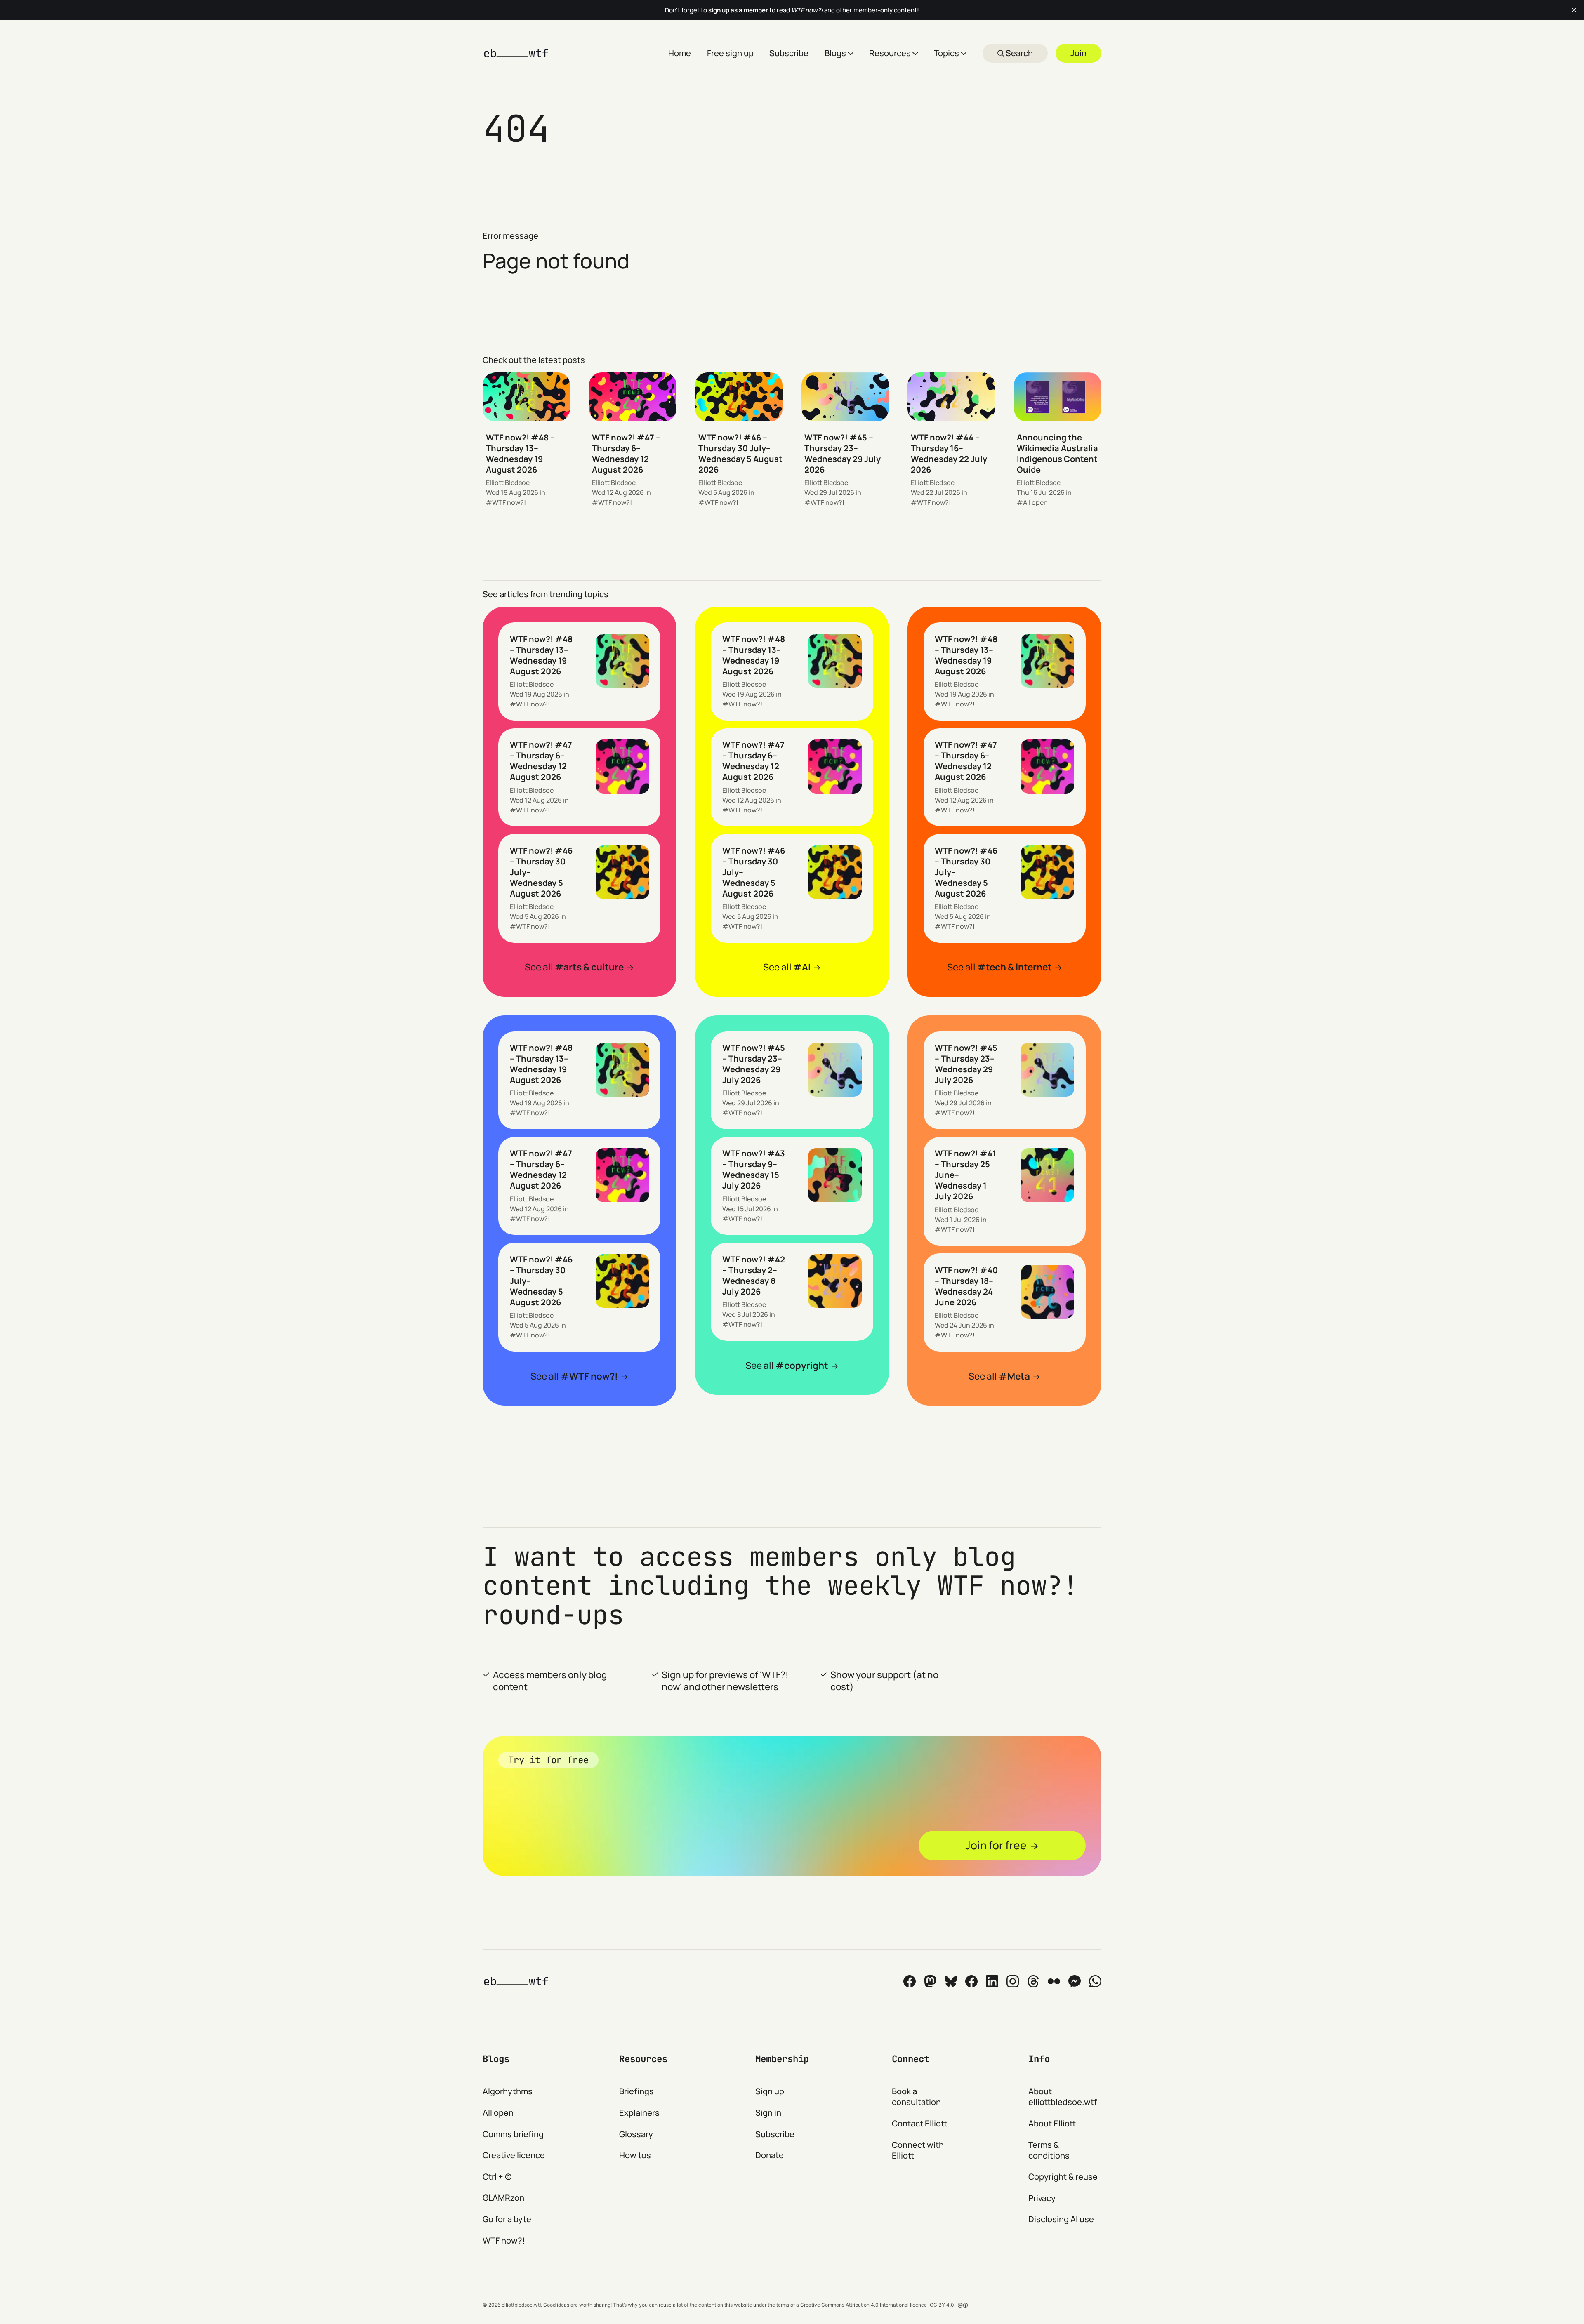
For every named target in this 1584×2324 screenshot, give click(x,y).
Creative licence (514, 2155)
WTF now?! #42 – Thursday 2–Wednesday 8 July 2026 (754, 1275)
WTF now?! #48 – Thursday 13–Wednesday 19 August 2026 (520, 453)
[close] (1574, 10)
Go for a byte (507, 2219)
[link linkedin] (992, 1981)
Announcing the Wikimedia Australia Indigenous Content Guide (1057, 453)
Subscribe (789, 53)
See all (574, 967)
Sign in (768, 2113)
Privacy (1042, 2198)
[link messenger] (1075, 1981)
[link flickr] (1054, 1981)
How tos (635, 2155)
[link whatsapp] (1095, 1981)
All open (1035, 502)
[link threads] (1033, 1981)
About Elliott (1052, 2123)
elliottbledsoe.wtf (521, 2305)
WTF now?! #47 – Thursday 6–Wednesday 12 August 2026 (626, 453)
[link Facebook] (910, 1981)
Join (1078, 53)
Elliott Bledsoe (508, 483)
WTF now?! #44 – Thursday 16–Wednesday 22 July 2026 (949, 453)
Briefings (636, 2091)
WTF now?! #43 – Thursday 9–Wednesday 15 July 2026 (754, 1169)
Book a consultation (916, 2097)
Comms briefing (513, 2134)
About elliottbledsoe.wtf (1063, 2097)
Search (1018, 53)
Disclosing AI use (1061, 2219)
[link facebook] (971, 1981)
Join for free (996, 1845)
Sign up (770, 2091)
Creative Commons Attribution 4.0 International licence (864, 2305)
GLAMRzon (503, 2198)
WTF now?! (509, 502)
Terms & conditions (1049, 2150)
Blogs (835, 53)
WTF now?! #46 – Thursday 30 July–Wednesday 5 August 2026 (740, 453)
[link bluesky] (951, 1981)
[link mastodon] (930, 1981)
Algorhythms (508, 2091)
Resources (890, 53)
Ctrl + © (497, 2177)
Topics (946, 53)
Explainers (639, 2113)
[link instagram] (1013, 1981)
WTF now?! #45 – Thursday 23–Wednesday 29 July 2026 (843, 453)
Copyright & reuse (1063, 2177)
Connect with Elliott (918, 2150)
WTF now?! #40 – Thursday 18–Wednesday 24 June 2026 (966, 1286)
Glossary (636, 2134)
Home (680, 53)
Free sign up (730, 53)
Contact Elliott (919, 2123)
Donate (770, 2155)
